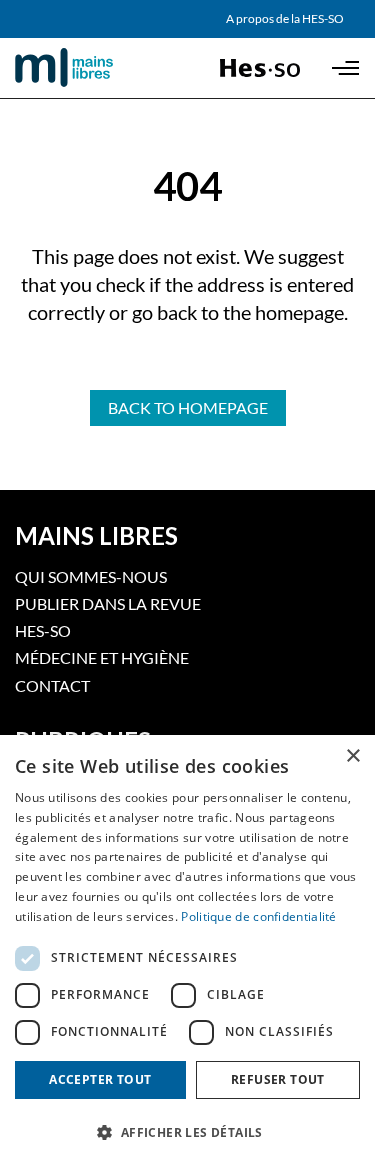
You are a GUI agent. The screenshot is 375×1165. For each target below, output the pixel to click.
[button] (187, 1131)
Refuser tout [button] (278, 1079)
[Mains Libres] (98, 68)
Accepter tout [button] (100, 1079)
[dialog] (187, 950)
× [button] (352, 756)
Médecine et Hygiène (102, 657)
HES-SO (43, 630)
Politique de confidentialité (258, 916)
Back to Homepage (188, 407)
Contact (52, 685)
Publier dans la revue (108, 603)
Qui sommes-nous (91, 576)
